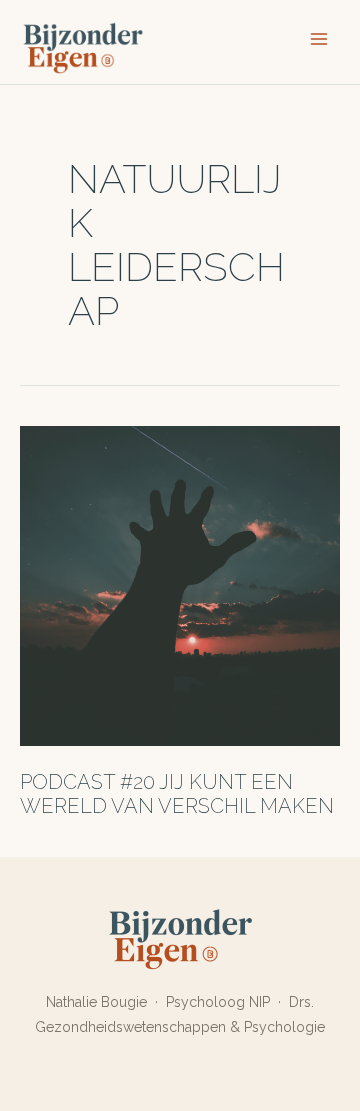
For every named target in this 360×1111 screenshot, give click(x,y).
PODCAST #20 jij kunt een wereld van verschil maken (177, 794)
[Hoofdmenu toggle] (319, 39)
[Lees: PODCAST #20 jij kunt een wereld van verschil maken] (180, 584)
